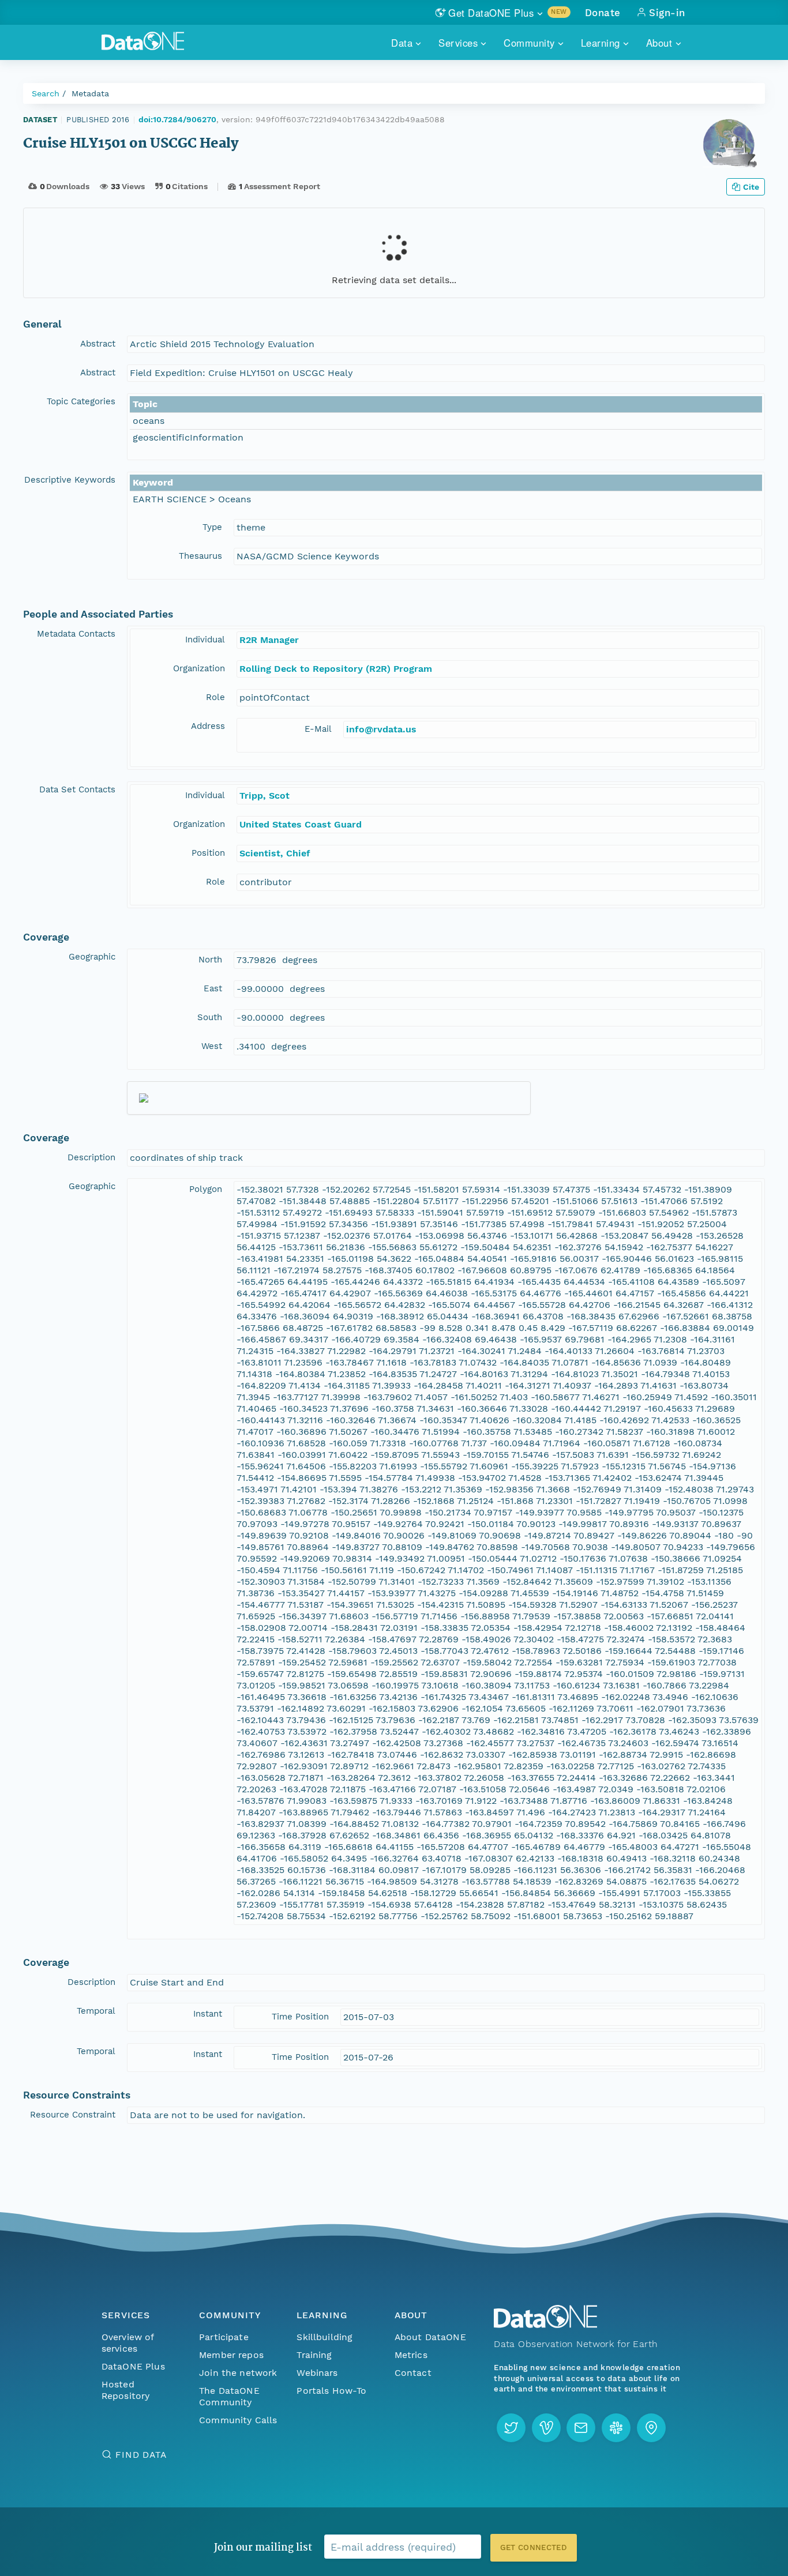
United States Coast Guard (301, 824)
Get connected (534, 2547)
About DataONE (430, 2337)
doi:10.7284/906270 (177, 119)
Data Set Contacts (77, 789)
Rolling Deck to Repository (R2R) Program (336, 669)
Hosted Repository (126, 2390)
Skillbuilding (324, 2337)
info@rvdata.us (381, 729)
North (210, 960)
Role (215, 697)
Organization (199, 668)
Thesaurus (200, 556)
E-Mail (318, 729)
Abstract (98, 344)
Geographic (92, 957)
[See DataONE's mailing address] (651, 2428)
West (212, 1046)
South (210, 1017)
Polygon (206, 1189)
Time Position (300, 2017)
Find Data (141, 2455)
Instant (208, 2014)
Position (208, 853)
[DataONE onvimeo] (546, 2428)
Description (91, 1157)
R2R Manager (269, 640)
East (213, 988)
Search (46, 93)
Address (208, 726)
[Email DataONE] (581, 2428)
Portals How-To (331, 2391)
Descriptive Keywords (70, 480)
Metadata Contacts (76, 634)
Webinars (317, 2373)
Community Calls (238, 2420)
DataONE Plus (133, 2366)
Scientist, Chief (275, 853)
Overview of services (128, 2343)
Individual (205, 640)
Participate (224, 2337)
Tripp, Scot (264, 796)
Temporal (96, 2011)
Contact (413, 2373)
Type (212, 527)
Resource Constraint (73, 2115)
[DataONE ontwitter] (511, 2428)
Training (314, 2355)
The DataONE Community (229, 2396)
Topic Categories (81, 401)
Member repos (231, 2355)
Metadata (90, 93)
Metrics (411, 2355)
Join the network (238, 2373)
